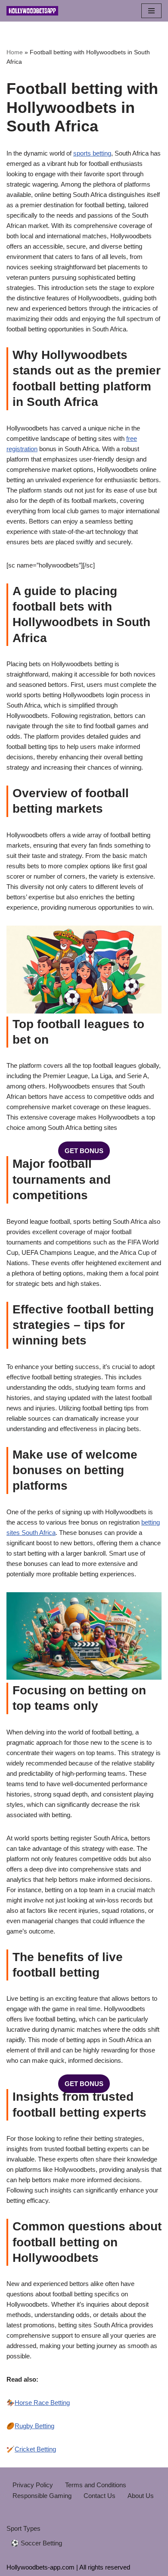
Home (15, 52)
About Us (141, 2496)
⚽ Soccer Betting (36, 2543)
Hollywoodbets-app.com (40, 2567)
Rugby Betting (34, 2426)
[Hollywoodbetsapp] (32, 11)
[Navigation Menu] (151, 11)
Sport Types (23, 2528)
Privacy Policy (33, 2485)
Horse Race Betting (42, 2403)
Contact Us (100, 2496)
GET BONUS (84, 1151)
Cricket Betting (35, 2449)
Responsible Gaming (42, 2496)
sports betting (92, 153)
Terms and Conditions (96, 2485)
